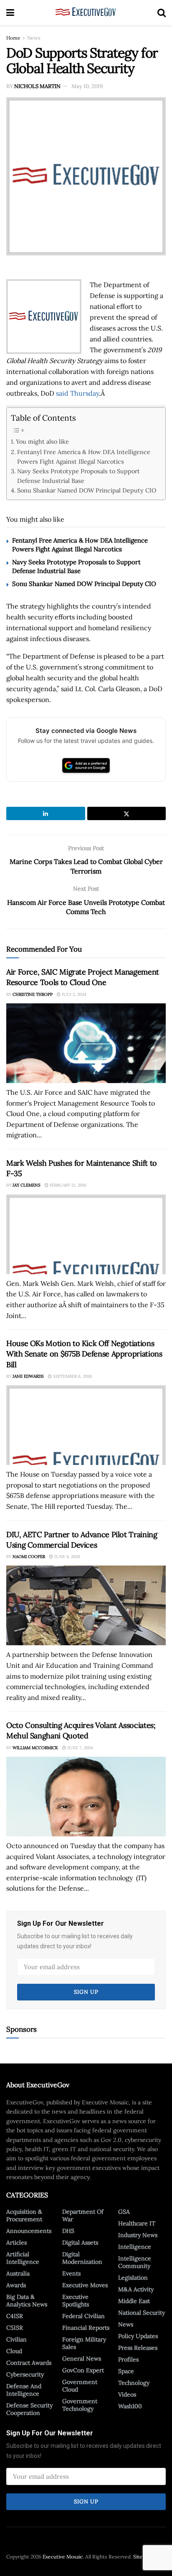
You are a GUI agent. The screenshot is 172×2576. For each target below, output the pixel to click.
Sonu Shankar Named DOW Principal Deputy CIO (87, 490)
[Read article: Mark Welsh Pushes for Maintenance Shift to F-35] (86, 1234)
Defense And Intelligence (24, 2390)
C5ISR (15, 2328)
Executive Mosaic (63, 2557)
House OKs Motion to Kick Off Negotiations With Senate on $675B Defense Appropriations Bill (84, 1354)
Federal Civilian (83, 2316)
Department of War (83, 2215)
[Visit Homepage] (86, 13)
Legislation (133, 2278)
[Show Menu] (10, 13)
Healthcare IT (137, 2223)
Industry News (138, 2235)
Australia (18, 2273)
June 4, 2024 (66, 1557)
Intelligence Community (135, 2262)
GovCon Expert (83, 2370)
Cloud (14, 2351)
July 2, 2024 (73, 994)
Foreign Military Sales (84, 2343)
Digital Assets (80, 2243)
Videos (127, 2394)
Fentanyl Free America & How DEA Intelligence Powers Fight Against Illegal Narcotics (84, 457)
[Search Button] (162, 13)
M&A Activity (136, 2289)
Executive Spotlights (76, 2301)
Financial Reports (86, 2328)
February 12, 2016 (67, 1185)
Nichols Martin (37, 86)
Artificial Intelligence (23, 2258)
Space (126, 2371)
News (34, 38)
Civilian (16, 2339)
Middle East (134, 2301)
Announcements (29, 2231)
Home (13, 38)
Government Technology (80, 2405)
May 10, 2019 (87, 86)
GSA (124, 2212)
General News (82, 2359)
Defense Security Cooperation (29, 2409)
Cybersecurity (25, 2374)
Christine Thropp (33, 994)
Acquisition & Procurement (24, 2215)
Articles (16, 2243)
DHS (68, 2231)
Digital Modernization (82, 2258)
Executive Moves (85, 2285)
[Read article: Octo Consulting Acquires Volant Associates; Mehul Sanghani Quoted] (86, 1797)
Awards (16, 2285)
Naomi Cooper (29, 1557)
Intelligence (135, 2247)
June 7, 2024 (79, 1748)
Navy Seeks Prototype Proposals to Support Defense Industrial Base (78, 476)
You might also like (42, 441)
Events (71, 2273)
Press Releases (138, 2348)
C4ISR (15, 2316)
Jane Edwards (28, 1376)
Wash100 (130, 2406)
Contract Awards (29, 2363)
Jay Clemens (27, 1185)
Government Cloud (80, 2386)
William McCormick (35, 1748)
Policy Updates (138, 2336)
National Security (142, 2313)
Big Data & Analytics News (27, 2301)
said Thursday (77, 393)
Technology (134, 2383)
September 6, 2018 (72, 1376)
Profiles (128, 2359)
